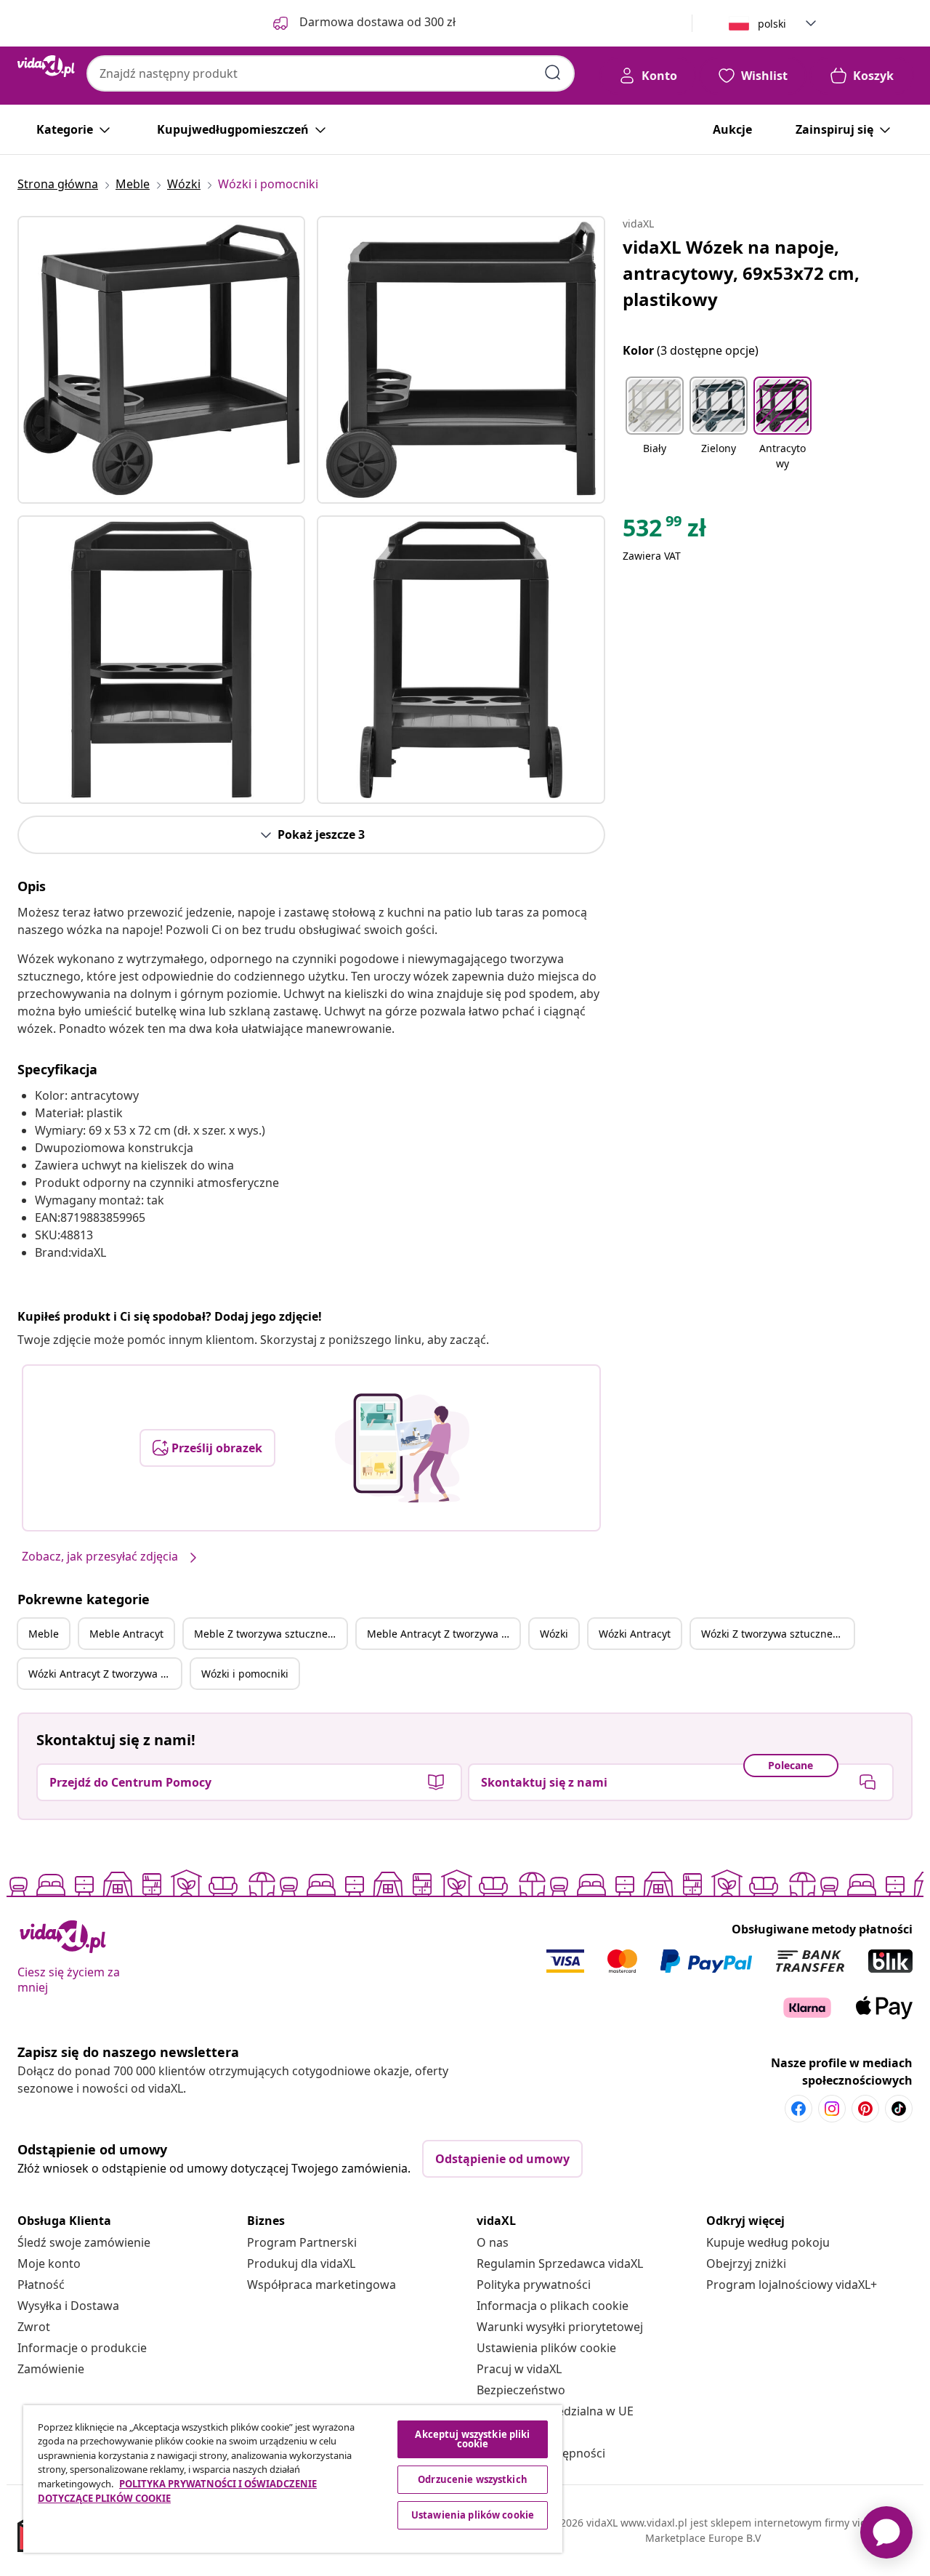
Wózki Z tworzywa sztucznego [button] (773, 1634)
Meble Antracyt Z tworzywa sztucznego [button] (443, 1634)
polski (772, 24)
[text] (664, 531)
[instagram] (832, 2109)
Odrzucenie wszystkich (473, 2479)
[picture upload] (402, 1448)
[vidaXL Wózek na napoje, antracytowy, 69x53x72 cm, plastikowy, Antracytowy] (161, 360)
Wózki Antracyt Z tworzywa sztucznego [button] (105, 1674)
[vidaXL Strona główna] (46, 66)
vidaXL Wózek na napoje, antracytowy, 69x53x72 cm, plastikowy (741, 273)
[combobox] (331, 73)
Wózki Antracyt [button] (635, 1634)
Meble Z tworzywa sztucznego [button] (267, 1634)
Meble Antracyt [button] (126, 1634)
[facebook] (798, 2109)
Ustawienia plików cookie (546, 2348)
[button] (655, 424)
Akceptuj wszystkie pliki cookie (472, 2439)
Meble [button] (44, 1634)
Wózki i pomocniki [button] (245, 1674)
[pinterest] (865, 2109)
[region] (293, 2479)
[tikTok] (899, 2109)
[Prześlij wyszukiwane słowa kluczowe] (553, 73)
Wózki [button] (554, 1634)
